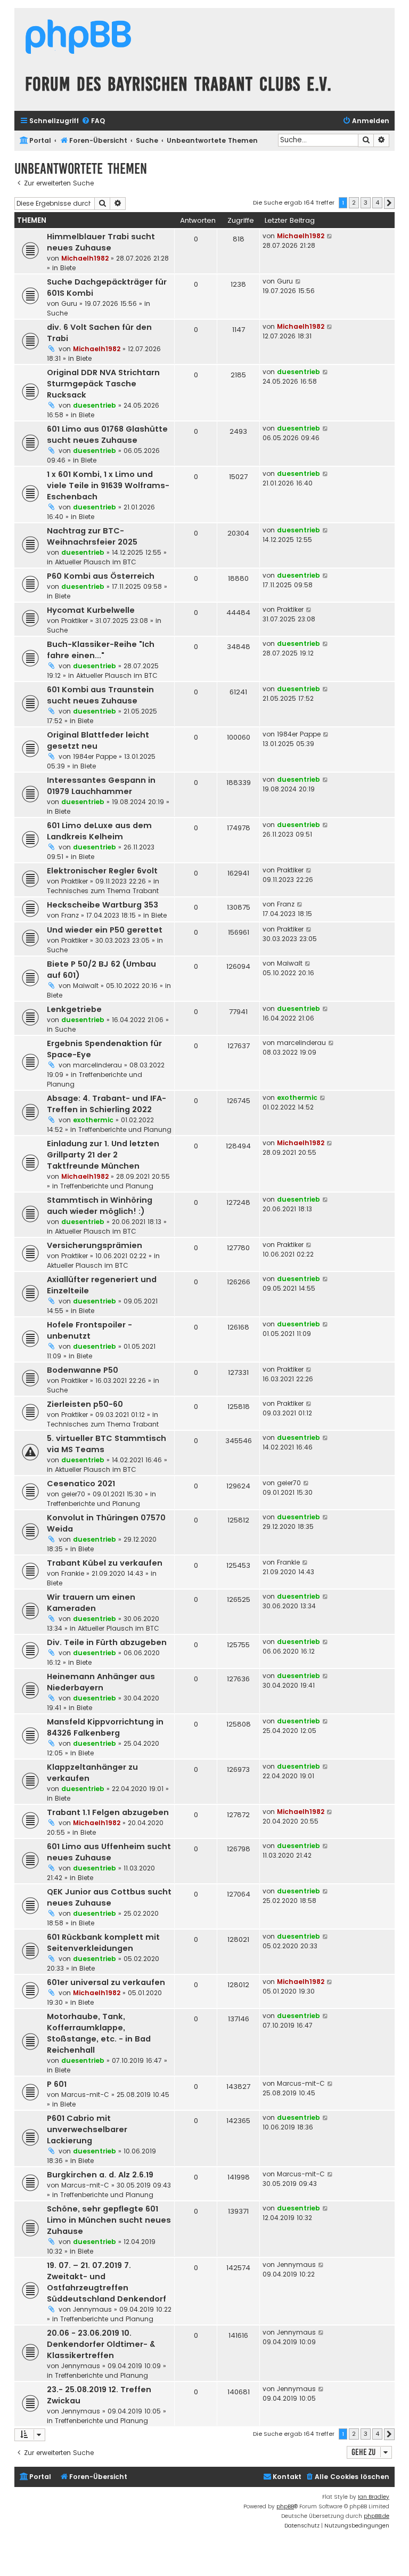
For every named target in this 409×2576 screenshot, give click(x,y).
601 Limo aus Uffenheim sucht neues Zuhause (109, 1852)
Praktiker (75, 621)
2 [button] (354, 202)
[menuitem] (93, 121)
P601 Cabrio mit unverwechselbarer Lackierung (87, 2129)
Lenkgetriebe (74, 1009)
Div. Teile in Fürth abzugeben (107, 1642)
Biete (68, 268)
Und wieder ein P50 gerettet (105, 930)
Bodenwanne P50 (83, 1370)
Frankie (73, 1573)
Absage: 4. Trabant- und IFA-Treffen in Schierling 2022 (107, 1104)
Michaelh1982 (85, 258)
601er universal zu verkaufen (106, 1982)
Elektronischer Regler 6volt (102, 871)
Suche (57, 313)
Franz (70, 915)
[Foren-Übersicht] (78, 38)
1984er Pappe (95, 756)
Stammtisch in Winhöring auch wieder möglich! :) (100, 1206)
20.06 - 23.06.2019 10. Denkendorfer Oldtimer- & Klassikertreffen (101, 2344)
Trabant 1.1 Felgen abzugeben (108, 1812)
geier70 (73, 1494)
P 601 (57, 2084)
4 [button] (377, 202)
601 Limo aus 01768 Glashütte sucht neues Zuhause (107, 435)
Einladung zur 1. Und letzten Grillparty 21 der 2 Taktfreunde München (103, 1155)
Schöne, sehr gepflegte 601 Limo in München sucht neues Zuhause (109, 2220)
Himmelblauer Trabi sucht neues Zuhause (101, 242)
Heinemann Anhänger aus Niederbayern (101, 1682)
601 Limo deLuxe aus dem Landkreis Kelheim (99, 831)
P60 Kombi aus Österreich (101, 576)
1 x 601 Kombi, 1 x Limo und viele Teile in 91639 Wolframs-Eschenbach (108, 485)
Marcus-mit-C (85, 2095)
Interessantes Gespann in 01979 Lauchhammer (101, 786)
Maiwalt (86, 986)
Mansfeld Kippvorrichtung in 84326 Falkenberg (105, 1727)
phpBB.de (377, 2516)
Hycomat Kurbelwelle (91, 610)
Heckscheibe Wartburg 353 (103, 905)
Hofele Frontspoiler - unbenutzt (89, 1330)
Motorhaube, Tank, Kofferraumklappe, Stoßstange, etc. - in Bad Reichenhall (99, 2033)
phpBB (285, 2506)
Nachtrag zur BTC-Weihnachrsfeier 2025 (92, 536)
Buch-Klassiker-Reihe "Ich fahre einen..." (101, 650)
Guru (69, 303)
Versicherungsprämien (95, 1245)
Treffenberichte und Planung (125, 1129)
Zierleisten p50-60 (85, 1404)
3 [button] (366, 202)
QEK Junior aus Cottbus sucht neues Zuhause (109, 1897)
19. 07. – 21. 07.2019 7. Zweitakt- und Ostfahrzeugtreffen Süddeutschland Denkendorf (107, 2282)
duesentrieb (95, 405)
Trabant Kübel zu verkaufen (105, 1563)
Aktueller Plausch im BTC (96, 562)
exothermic (93, 1120)
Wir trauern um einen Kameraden (91, 1603)
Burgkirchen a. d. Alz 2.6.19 (100, 2175)
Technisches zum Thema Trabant (103, 891)
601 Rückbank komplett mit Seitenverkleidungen (103, 1943)
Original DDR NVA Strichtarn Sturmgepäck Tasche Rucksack (103, 384)
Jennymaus (92, 2309)
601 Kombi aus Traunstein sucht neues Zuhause (100, 695)
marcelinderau (97, 1065)
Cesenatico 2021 (81, 1484)
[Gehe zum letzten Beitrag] (330, 236)
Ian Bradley (374, 2497)
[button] (389, 203)
